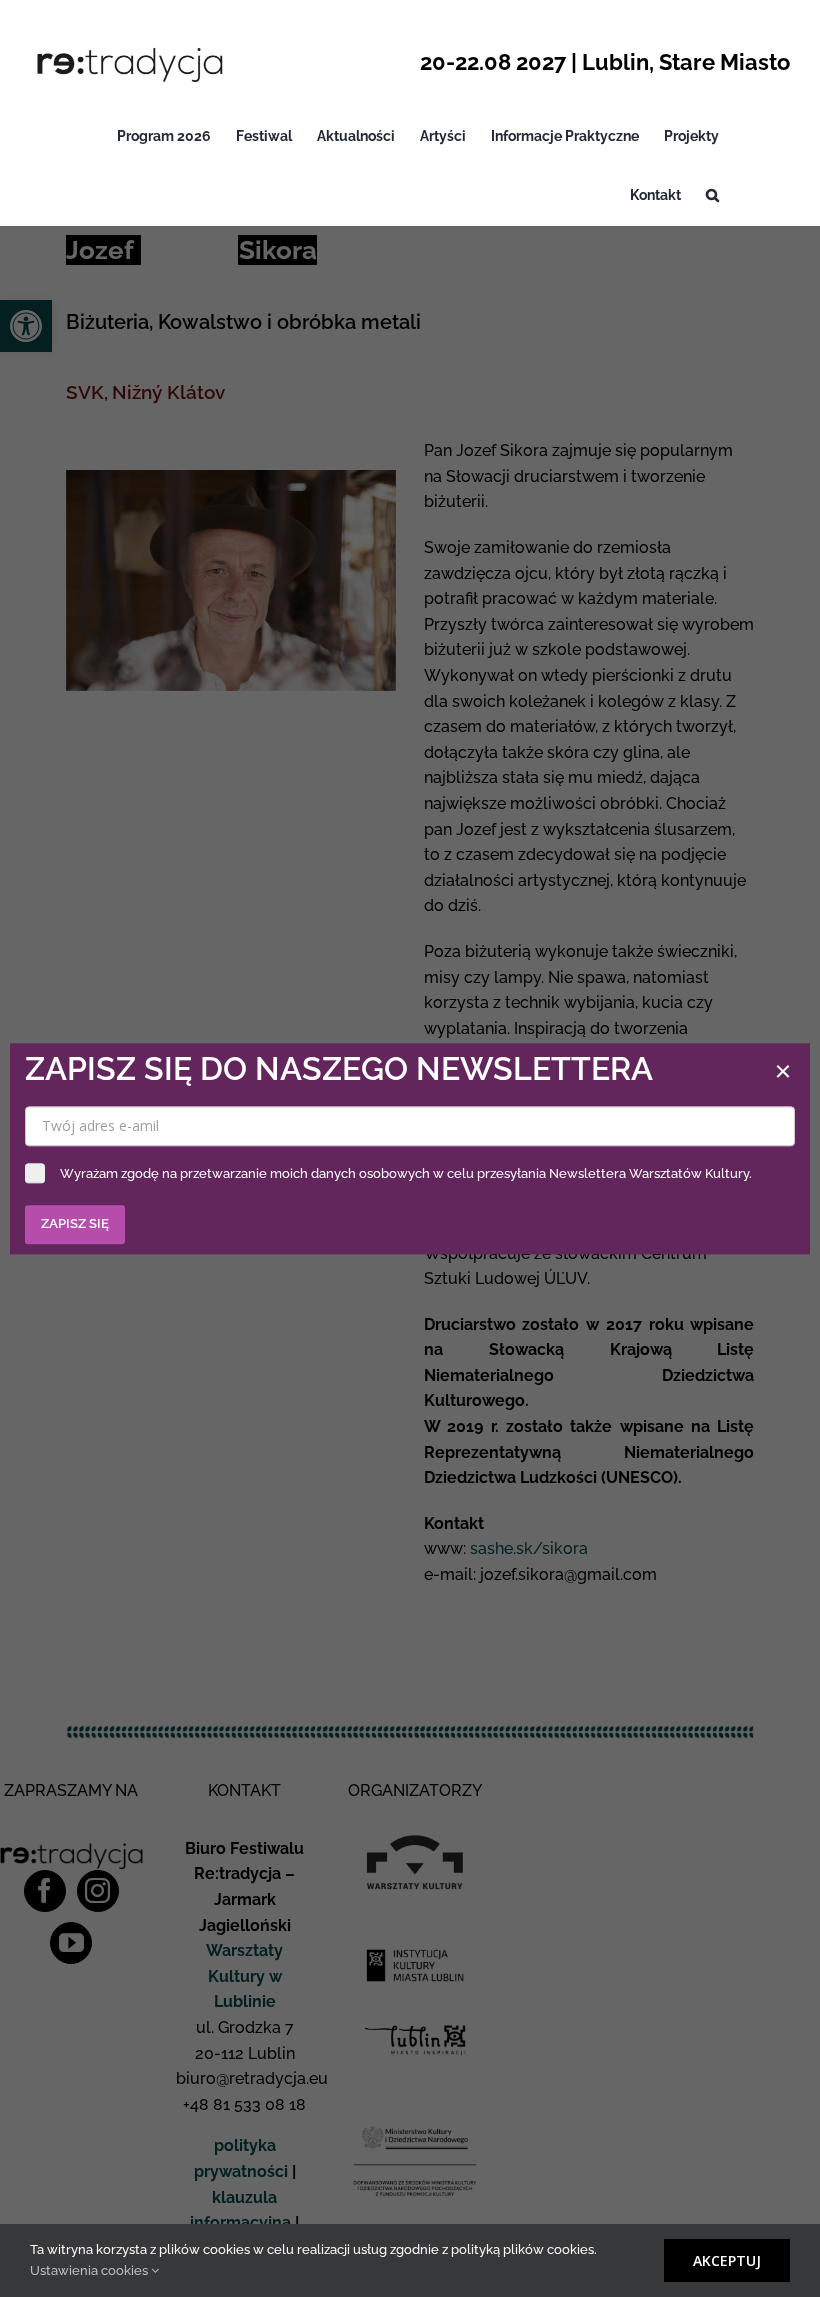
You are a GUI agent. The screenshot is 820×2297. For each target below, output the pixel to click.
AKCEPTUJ (727, 2260)
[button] (712, 195)
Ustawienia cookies (90, 2270)
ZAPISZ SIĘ (75, 1223)
